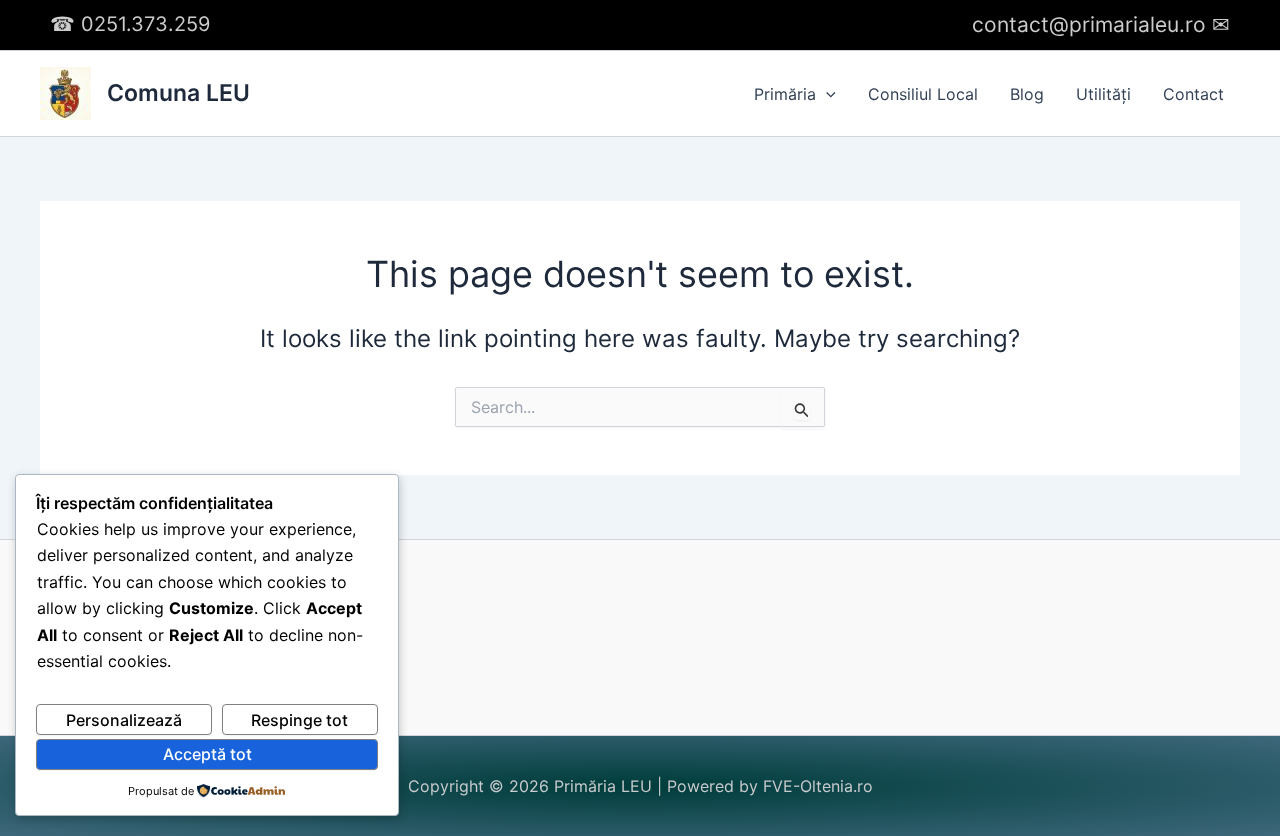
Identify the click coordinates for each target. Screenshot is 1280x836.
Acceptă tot (207, 754)
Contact (1193, 94)
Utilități (1103, 94)
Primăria (785, 94)
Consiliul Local (923, 94)
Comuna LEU (178, 93)
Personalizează (124, 720)
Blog (1027, 94)
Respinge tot (299, 720)
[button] (826, 94)
